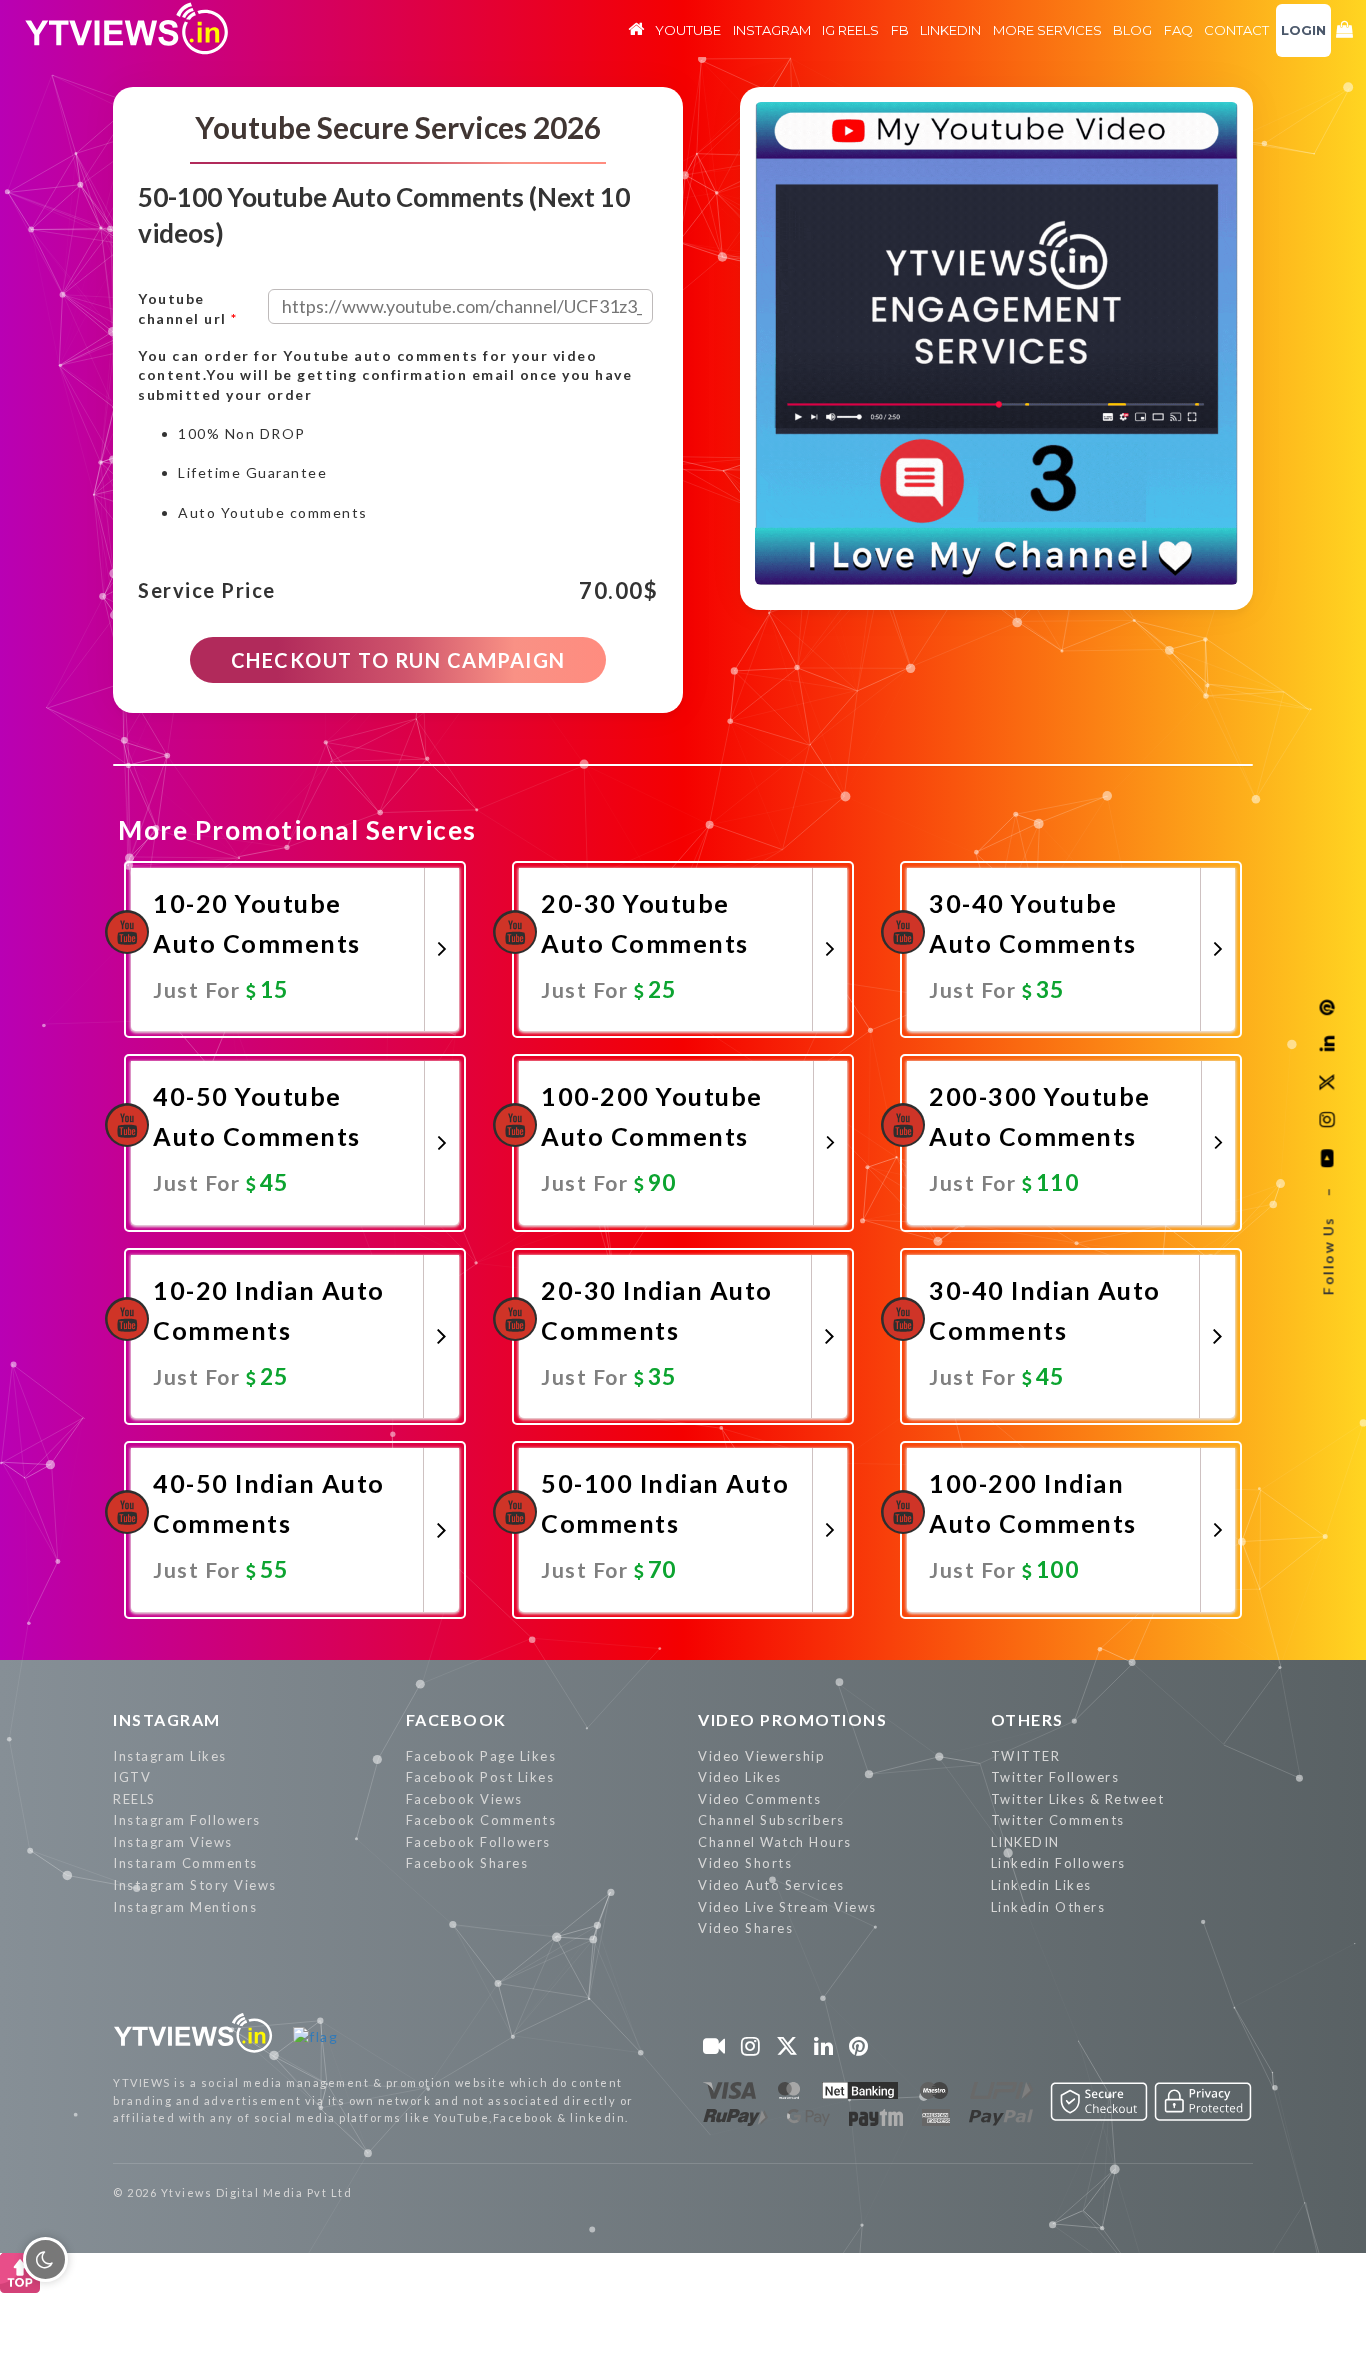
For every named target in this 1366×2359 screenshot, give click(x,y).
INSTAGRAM (167, 1719)
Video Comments (759, 1799)
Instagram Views (173, 1842)
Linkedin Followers (1058, 1863)
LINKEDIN (1025, 1842)
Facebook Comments (481, 1820)
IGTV (132, 1777)
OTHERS (1027, 1719)
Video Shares (745, 1928)
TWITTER (1026, 1756)
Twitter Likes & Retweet (1078, 1799)
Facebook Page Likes (481, 1756)
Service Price (207, 591)
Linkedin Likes (1041, 1885)
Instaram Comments (185, 1863)
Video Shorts (745, 1863)
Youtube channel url (188, 308)
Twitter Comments (1058, 1820)
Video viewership (761, 1756)
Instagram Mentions (185, 1907)
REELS (134, 1799)
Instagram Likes (170, 1756)
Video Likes (740, 1777)
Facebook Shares (467, 1863)
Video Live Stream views (787, 1907)
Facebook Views (464, 1799)
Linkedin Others (1048, 1907)
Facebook (456, 1719)
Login (1303, 30)
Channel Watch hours (775, 1842)
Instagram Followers (187, 1820)
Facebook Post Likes (480, 1777)
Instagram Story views (195, 1885)
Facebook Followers (478, 1842)
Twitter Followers (1055, 1777)
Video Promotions (792, 1719)
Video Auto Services (771, 1885)
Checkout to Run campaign (398, 660)
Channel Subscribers (771, 1820)
